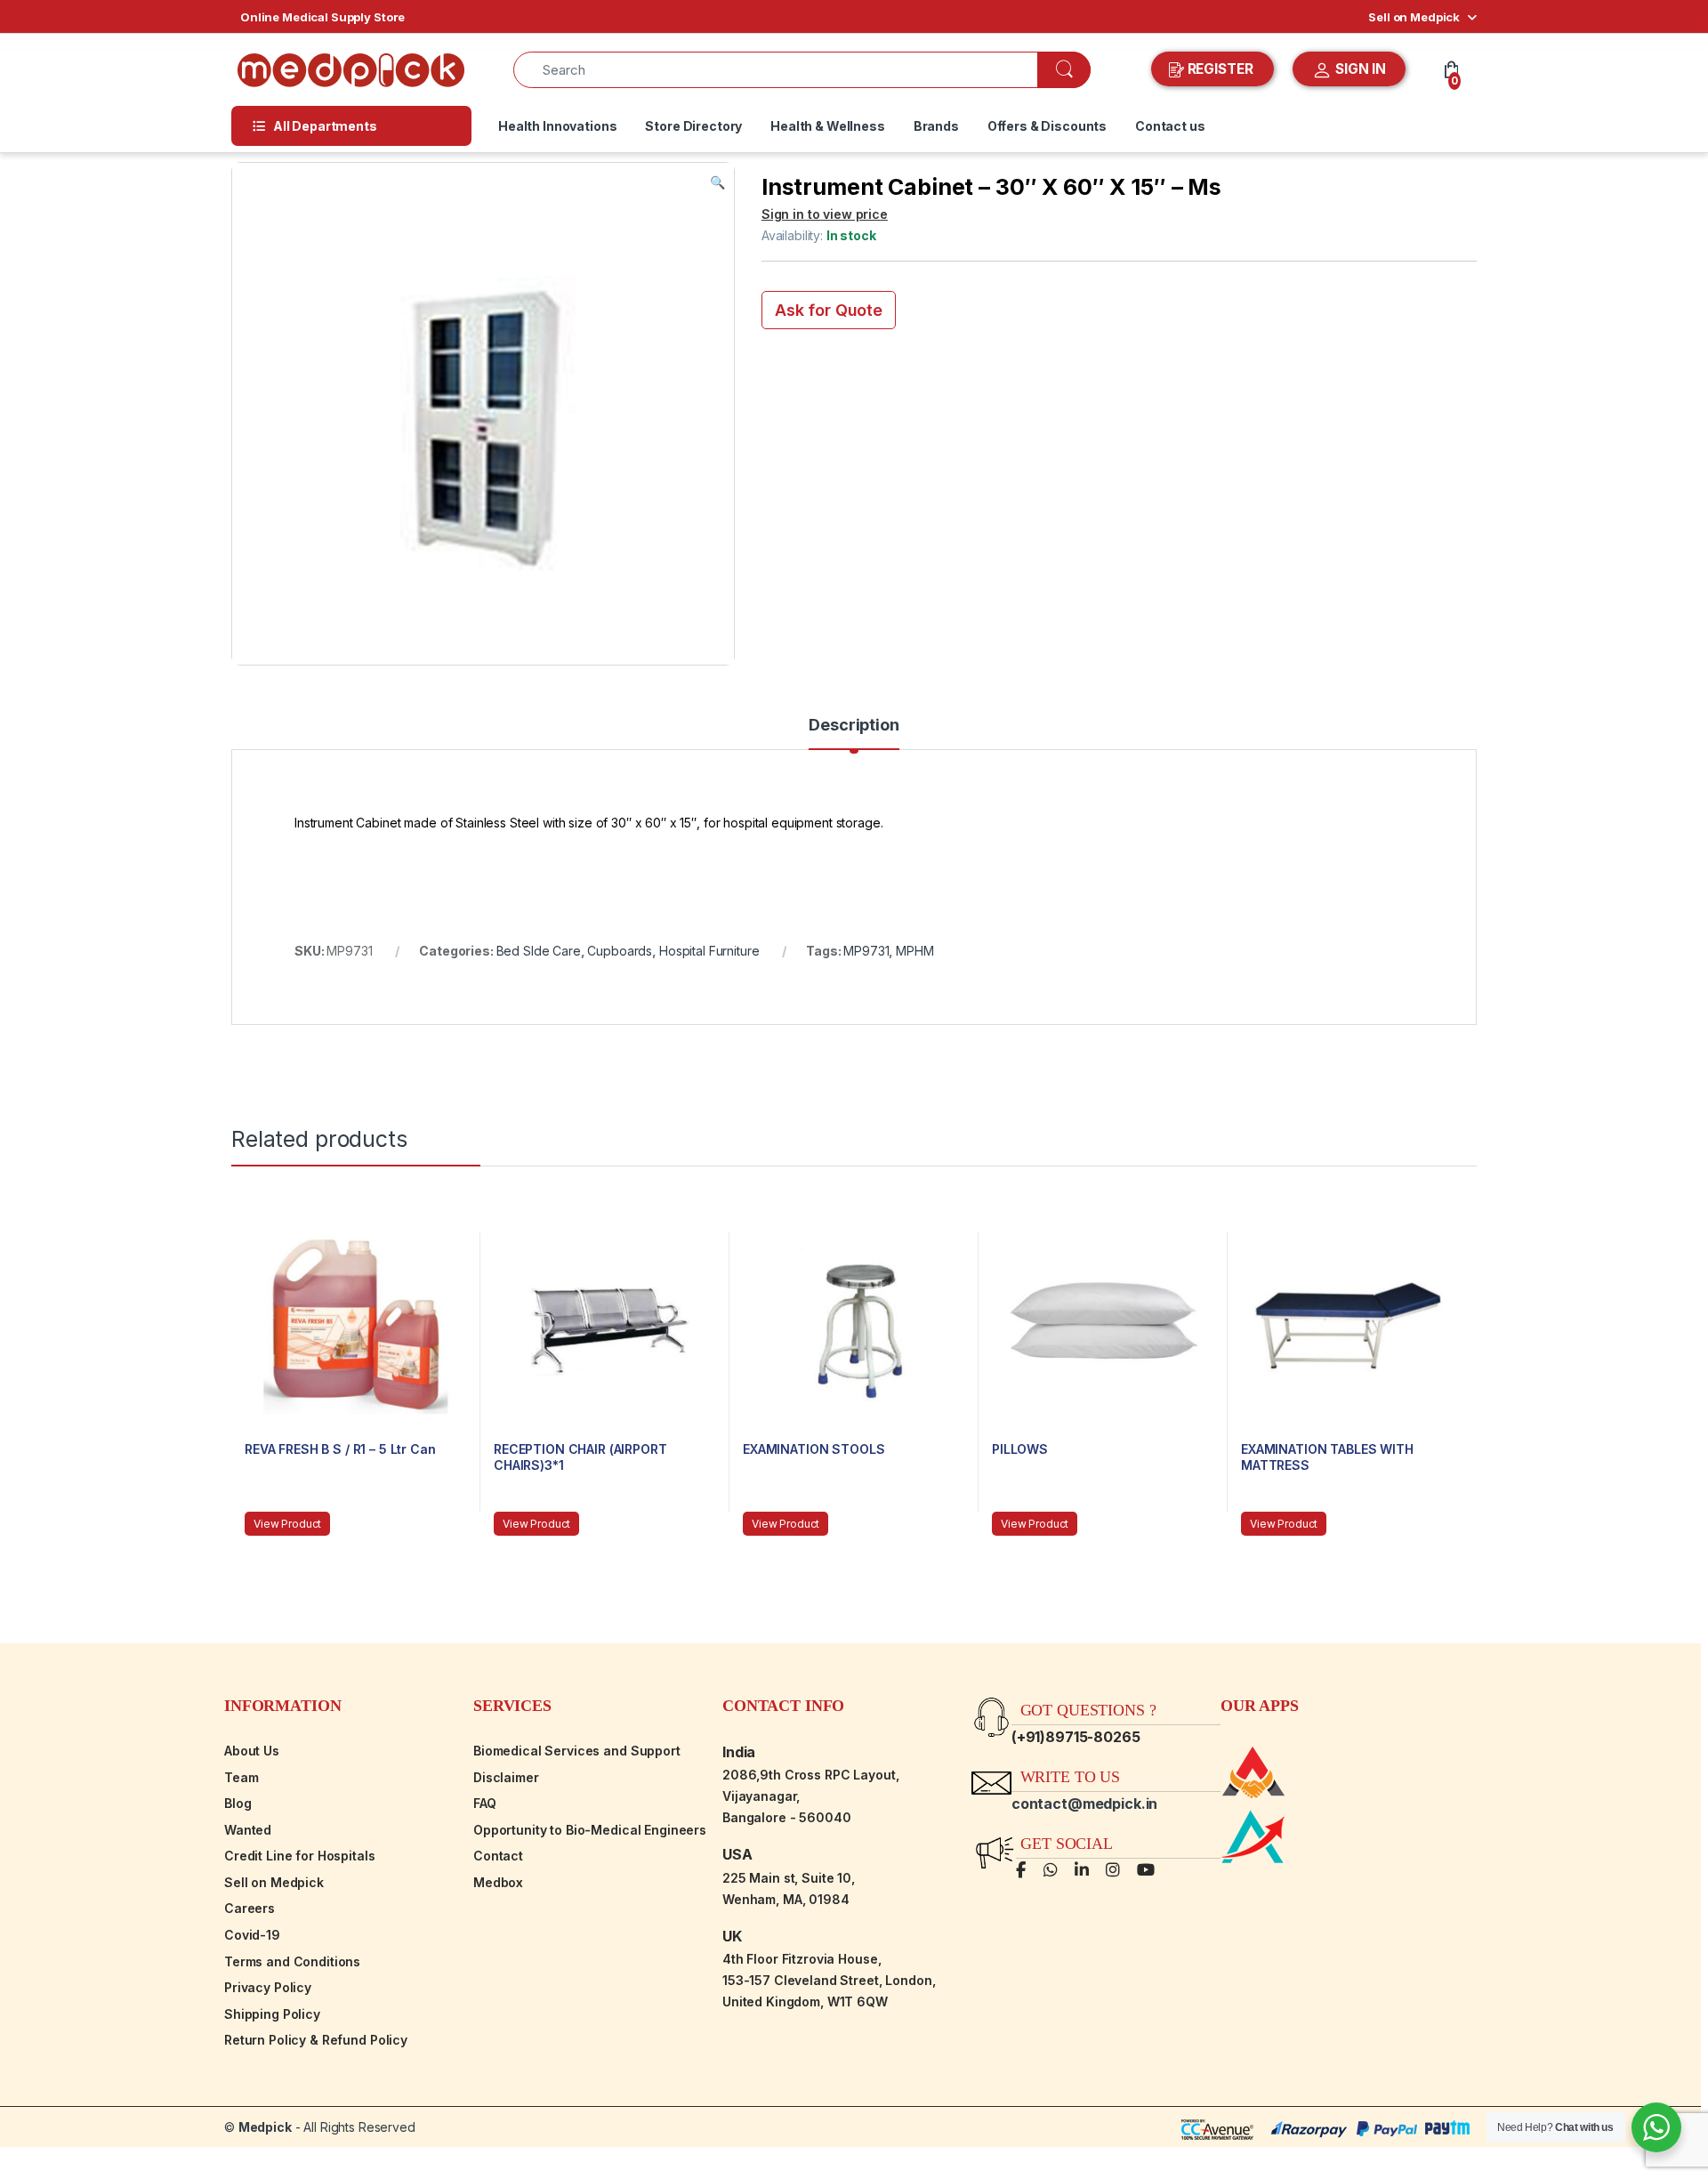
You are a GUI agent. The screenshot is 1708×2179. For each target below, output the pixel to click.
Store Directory (693, 126)
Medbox (498, 1882)
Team (241, 1777)
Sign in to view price (825, 214)
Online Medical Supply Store (322, 17)
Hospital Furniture (709, 951)
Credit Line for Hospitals (300, 1856)
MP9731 (866, 951)
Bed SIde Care (539, 951)
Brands (936, 126)
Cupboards (620, 951)
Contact (498, 1856)
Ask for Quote (829, 310)
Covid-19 (252, 1935)
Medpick (265, 2127)
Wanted (248, 1830)
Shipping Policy (272, 2014)
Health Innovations (557, 126)
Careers (250, 1908)
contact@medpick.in (1084, 1804)
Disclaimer (506, 1777)
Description (854, 726)
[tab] (854, 733)
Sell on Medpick (1414, 17)
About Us (252, 1751)
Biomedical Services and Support (577, 1751)
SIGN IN (1359, 69)
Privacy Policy (268, 1987)
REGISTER (1221, 69)
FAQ (485, 1803)
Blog (238, 1803)
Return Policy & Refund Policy (316, 2040)
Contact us (1170, 126)
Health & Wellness (828, 126)
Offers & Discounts (1047, 126)
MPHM (914, 951)
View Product (287, 1524)
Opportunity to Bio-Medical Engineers (590, 1830)
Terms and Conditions (292, 1961)
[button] (717, 182)
